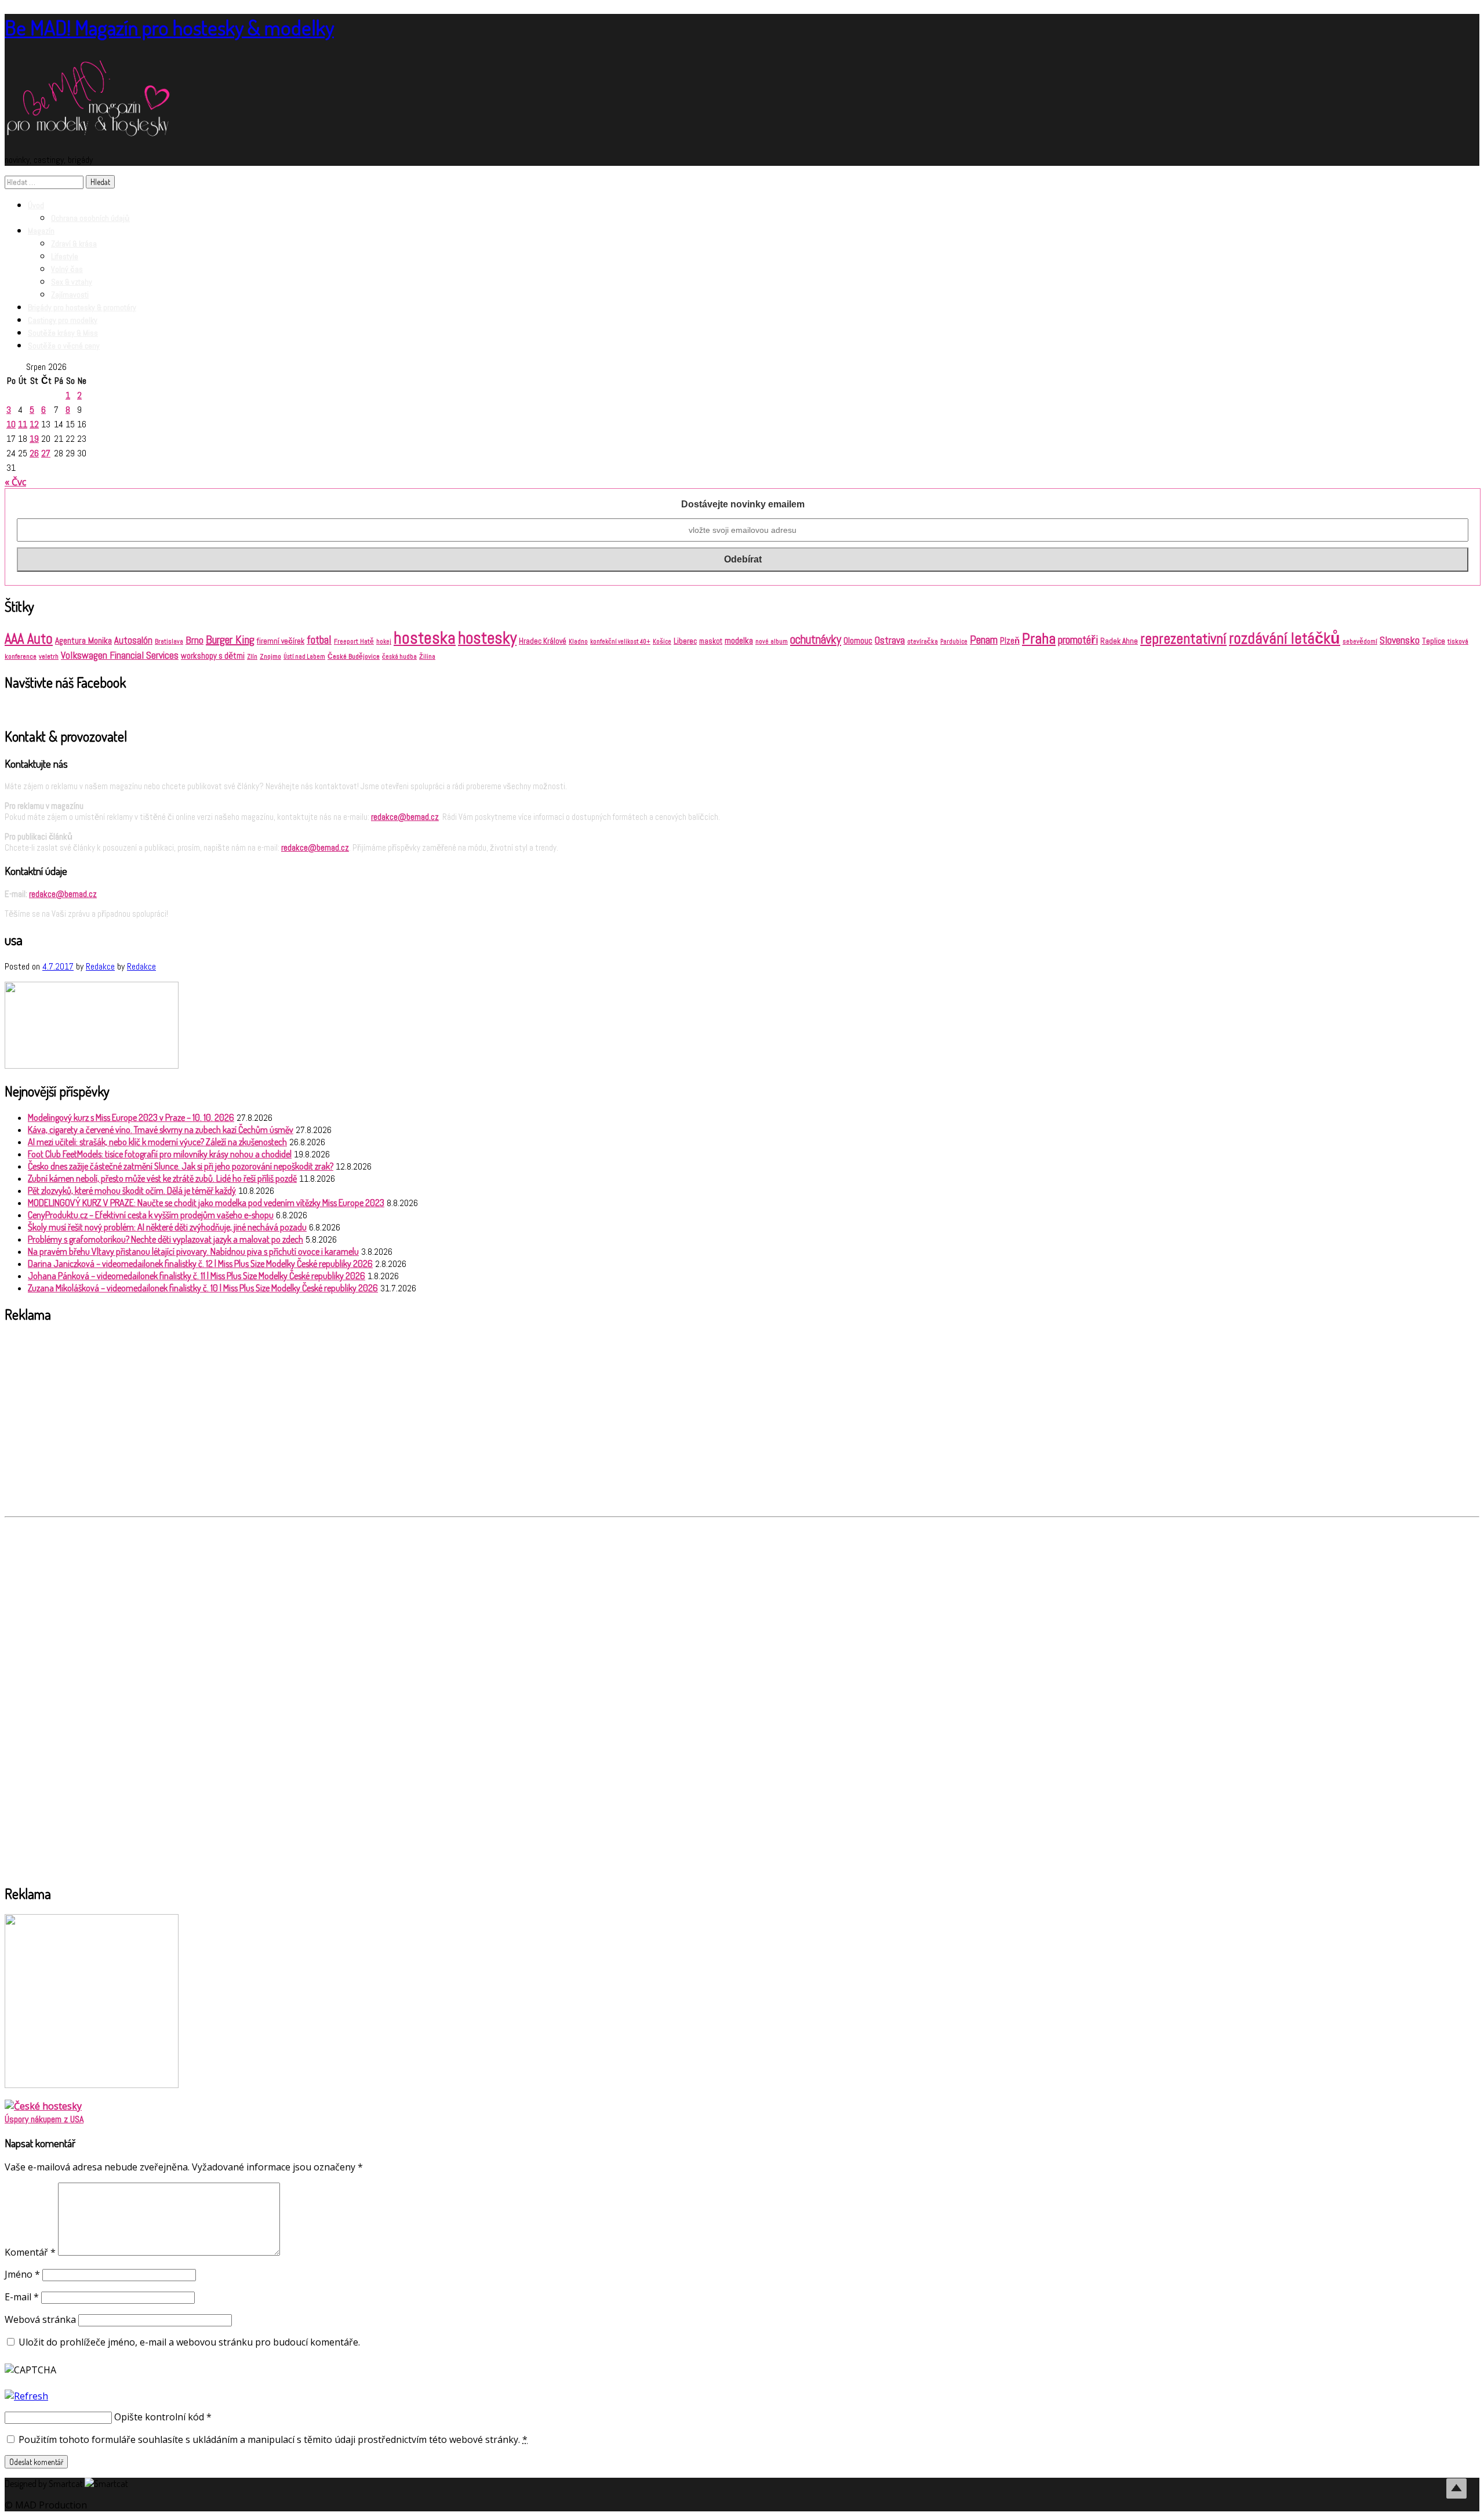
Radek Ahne (1119, 641)
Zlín (252, 656)
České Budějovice (354, 656)
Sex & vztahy (72, 282)
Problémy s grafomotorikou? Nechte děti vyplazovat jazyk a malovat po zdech (166, 1239)
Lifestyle (65, 256)
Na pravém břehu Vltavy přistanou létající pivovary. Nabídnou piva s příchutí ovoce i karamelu (193, 1251)
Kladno (578, 642)
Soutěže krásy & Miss (63, 333)
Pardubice (954, 642)
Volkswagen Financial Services (120, 655)
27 (46, 453)
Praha (1039, 638)
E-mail (22, 2297)
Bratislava (169, 641)
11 (23, 424)
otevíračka (923, 641)
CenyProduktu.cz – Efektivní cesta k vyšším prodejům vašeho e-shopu (151, 1215)
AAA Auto (29, 639)
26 (34, 453)
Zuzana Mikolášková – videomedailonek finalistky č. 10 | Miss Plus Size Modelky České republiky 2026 (203, 1288)
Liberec (685, 641)
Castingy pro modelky (63, 320)
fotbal (319, 640)
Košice (662, 642)
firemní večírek (281, 641)
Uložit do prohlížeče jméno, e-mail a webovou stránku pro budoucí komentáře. (189, 2342)
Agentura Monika (83, 641)
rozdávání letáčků (1285, 638)
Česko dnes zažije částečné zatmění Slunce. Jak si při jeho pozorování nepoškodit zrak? (181, 1166)
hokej (384, 642)
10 (11, 424)
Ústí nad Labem (304, 657)
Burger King (230, 640)
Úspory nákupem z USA (44, 2119)
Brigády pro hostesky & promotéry (82, 307)
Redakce (100, 966)
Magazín (41, 231)
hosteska (425, 638)
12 (34, 424)
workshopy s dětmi (213, 656)
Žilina (427, 657)
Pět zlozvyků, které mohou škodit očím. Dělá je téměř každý (132, 1190)
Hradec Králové (543, 641)
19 (34, 439)
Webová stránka (40, 2319)
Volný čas (67, 269)
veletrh (49, 656)
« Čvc (15, 482)
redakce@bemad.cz (405, 817)
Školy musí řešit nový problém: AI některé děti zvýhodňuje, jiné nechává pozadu (167, 1227)
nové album (772, 641)
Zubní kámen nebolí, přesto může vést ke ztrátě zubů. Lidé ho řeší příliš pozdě (162, 1178)
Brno (194, 640)
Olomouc (858, 640)
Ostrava (890, 640)
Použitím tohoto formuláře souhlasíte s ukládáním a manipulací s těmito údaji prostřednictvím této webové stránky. (272, 2439)
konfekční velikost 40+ (620, 642)
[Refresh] (26, 2396)
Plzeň (1010, 641)
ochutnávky (816, 640)
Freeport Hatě (354, 641)
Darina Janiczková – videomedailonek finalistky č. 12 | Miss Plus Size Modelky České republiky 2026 (200, 1264)
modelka (739, 640)
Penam (984, 640)
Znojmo (270, 656)
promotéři (1078, 640)
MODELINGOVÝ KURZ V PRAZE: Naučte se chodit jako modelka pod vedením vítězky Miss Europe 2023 (206, 1203)
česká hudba (399, 657)
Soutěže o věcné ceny (64, 346)
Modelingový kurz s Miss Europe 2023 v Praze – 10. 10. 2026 (131, 1117)
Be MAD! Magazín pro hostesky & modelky (169, 27)
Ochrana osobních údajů (90, 218)
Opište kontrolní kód (159, 2417)
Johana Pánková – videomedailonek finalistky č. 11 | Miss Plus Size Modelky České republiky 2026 (197, 1276)
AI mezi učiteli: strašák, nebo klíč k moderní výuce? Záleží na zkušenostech (157, 1142)
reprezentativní (1183, 638)
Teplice (1434, 641)
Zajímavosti (70, 295)
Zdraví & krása (74, 244)
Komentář (30, 2252)
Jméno (22, 2274)
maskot (711, 641)
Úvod (36, 205)
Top (1456, 2488)
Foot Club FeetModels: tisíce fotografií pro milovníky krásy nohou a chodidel (160, 1154)
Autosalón (133, 640)
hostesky (487, 638)
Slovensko (1400, 640)
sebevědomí (1360, 641)
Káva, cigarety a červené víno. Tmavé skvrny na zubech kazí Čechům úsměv (161, 1130)
